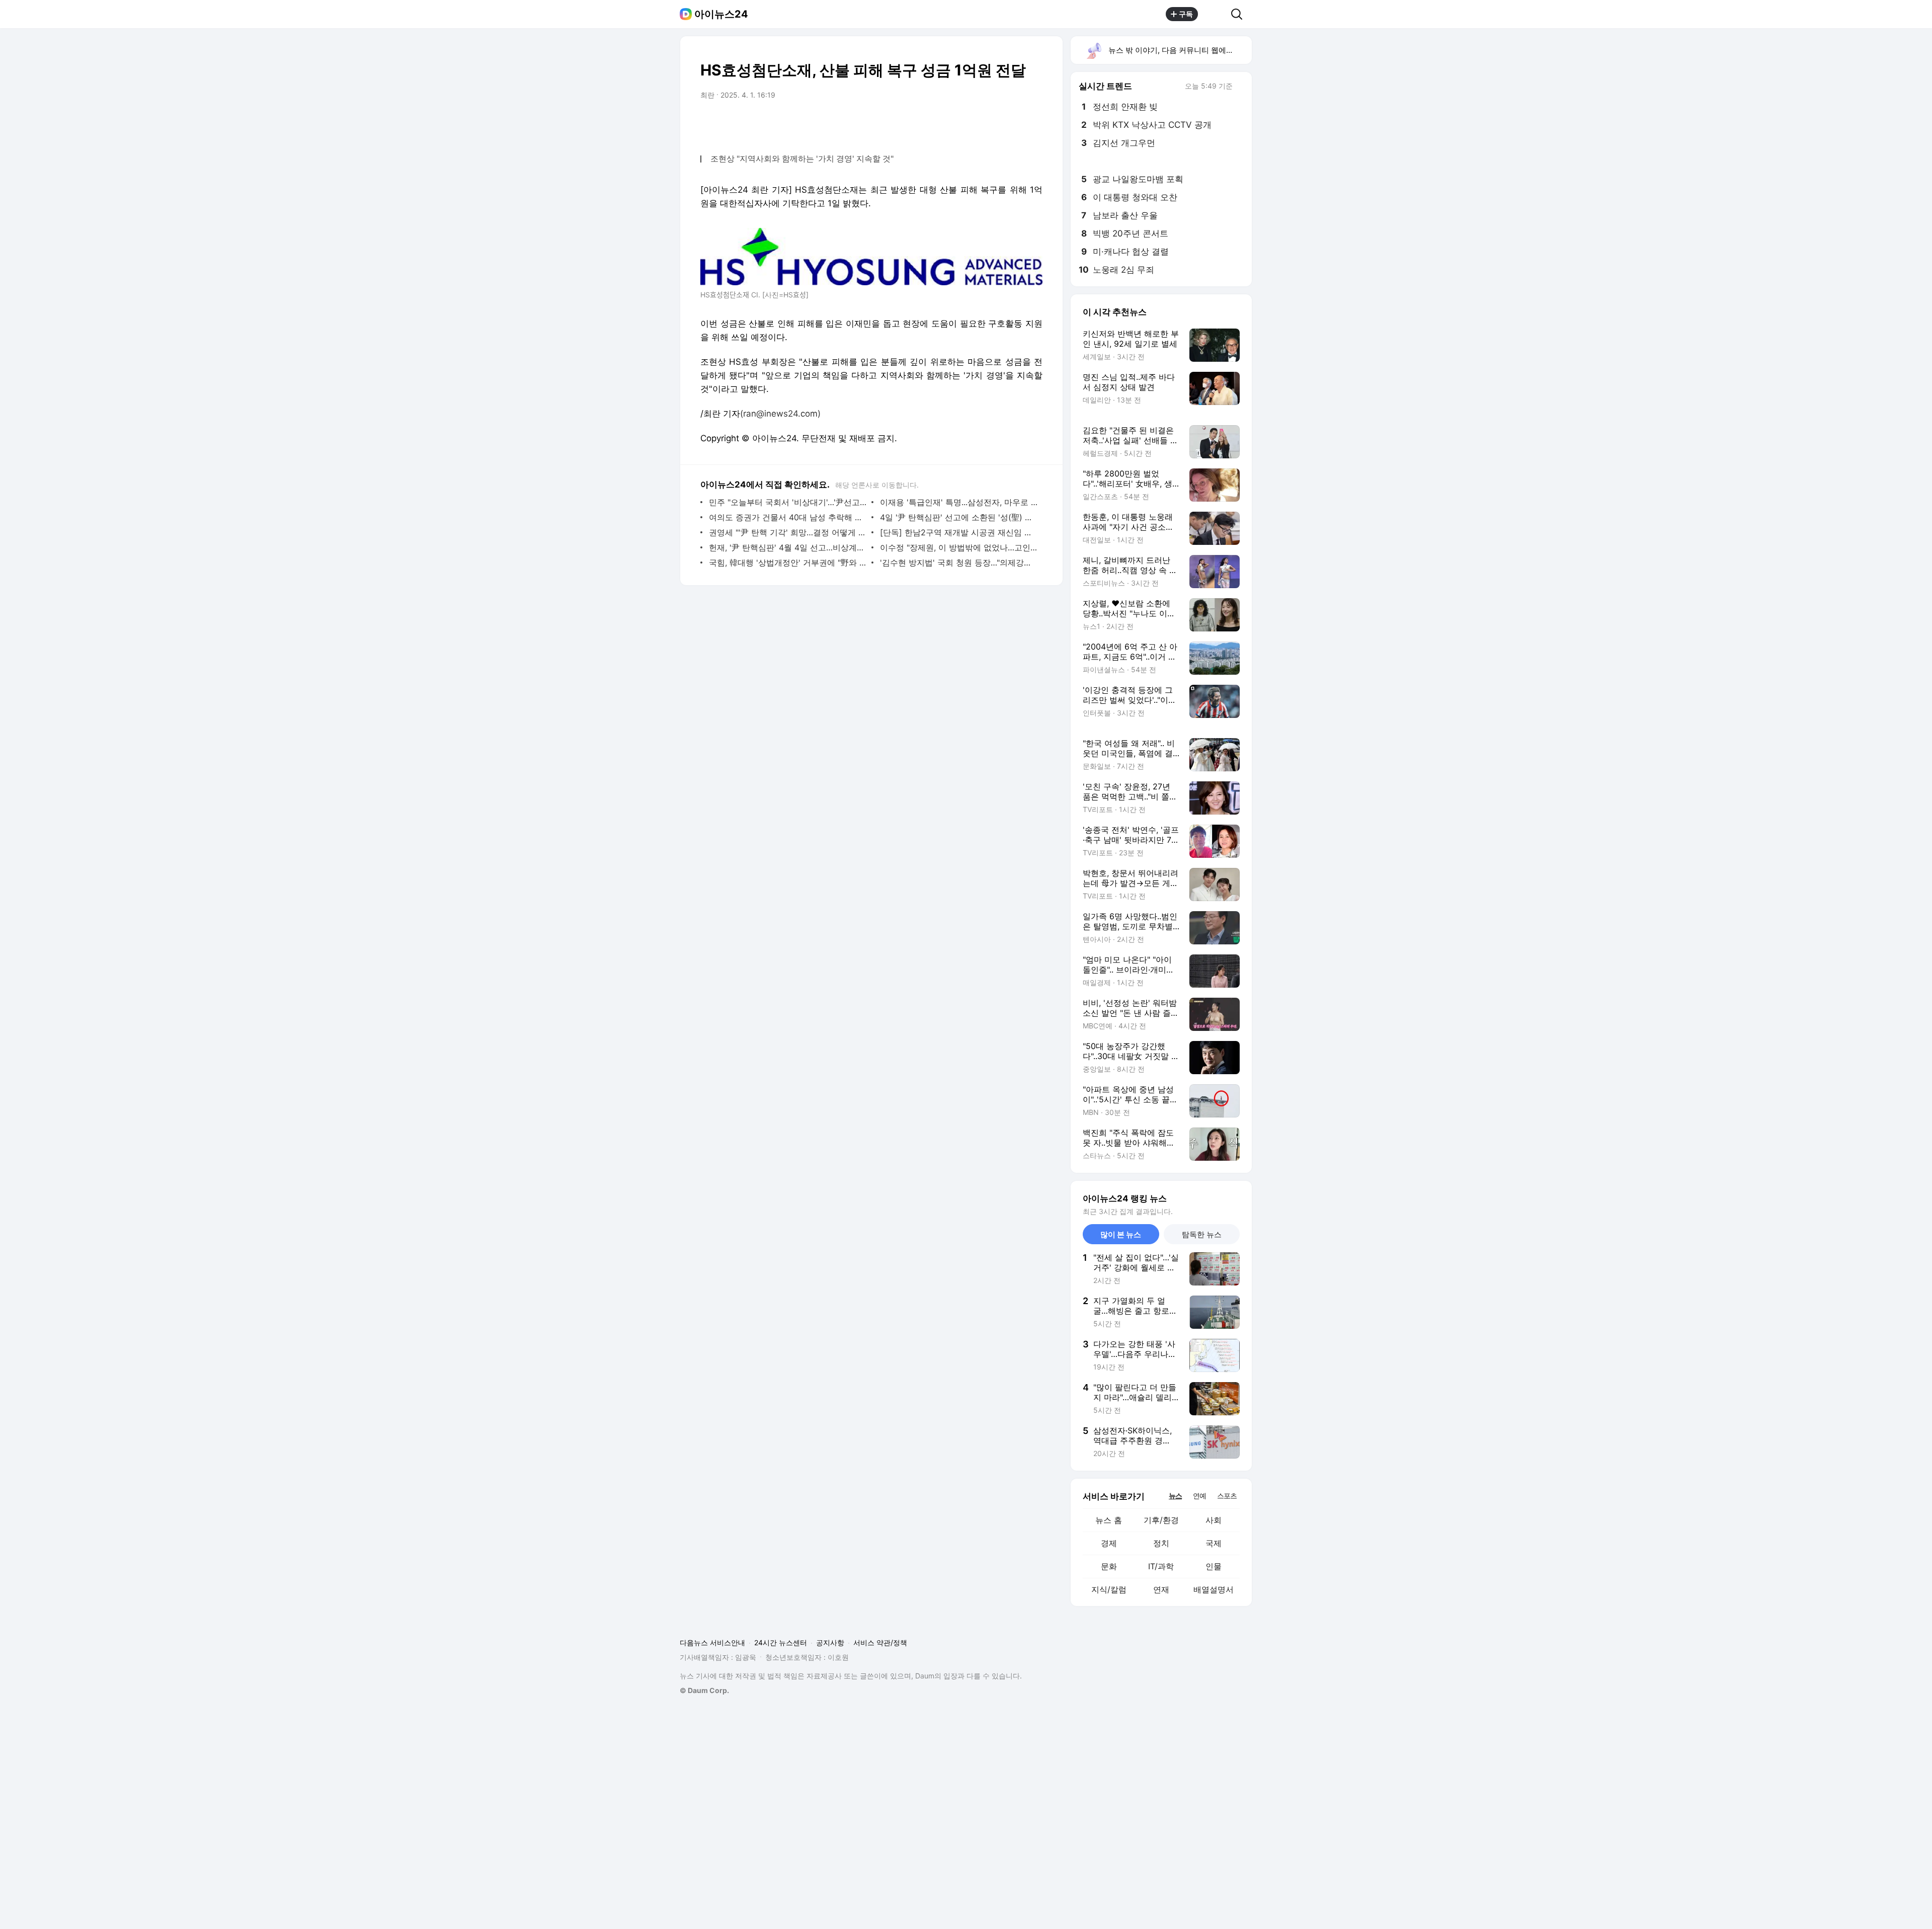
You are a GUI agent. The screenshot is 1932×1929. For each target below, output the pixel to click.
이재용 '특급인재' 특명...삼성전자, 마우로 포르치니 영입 (959, 502)
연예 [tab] (1199, 1496)
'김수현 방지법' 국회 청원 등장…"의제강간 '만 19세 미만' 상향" (959, 562)
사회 (1214, 1520)
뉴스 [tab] (1175, 1495)
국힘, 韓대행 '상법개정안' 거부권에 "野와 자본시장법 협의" (788, 562)
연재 (1161, 1589)
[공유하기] (1215, 14)
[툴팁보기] (1240, 87)
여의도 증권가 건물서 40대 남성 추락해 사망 (788, 517)
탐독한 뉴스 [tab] (1202, 1234)
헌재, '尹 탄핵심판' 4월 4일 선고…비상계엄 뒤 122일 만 (788, 547)
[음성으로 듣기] (972, 123)
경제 (1109, 1543)
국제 (1214, 1543)
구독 (1186, 14)
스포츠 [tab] (1227, 1496)
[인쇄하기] (1032, 123)
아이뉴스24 (721, 14)
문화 (1109, 1566)
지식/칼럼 (1109, 1589)
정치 (1161, 1543)
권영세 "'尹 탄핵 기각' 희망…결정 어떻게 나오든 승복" (788, 532)
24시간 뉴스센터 (781, 1642)
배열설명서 (1214, 1589)
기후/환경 (1161, 1520)
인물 (1214, 1566)
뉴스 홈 (1109, 1520)
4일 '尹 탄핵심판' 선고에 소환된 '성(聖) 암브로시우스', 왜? (959, 517)
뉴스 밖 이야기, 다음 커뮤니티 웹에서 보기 (1180, 50)
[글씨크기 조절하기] (1012, 123)
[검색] (1240, 14)
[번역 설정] (992, 123)
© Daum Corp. (704, 1690)
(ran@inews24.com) (780, 414)
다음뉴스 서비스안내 (712, 1642)
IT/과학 (1161, 1566)
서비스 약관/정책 (880, 1642)
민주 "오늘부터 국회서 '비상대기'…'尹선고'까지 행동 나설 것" (788, 502)
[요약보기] (952, 123)
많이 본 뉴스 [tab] (1121, 1234)
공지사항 (830, 1642)
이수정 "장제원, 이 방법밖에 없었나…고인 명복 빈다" (959, 547)
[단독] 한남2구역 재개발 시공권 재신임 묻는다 (959, 532)
